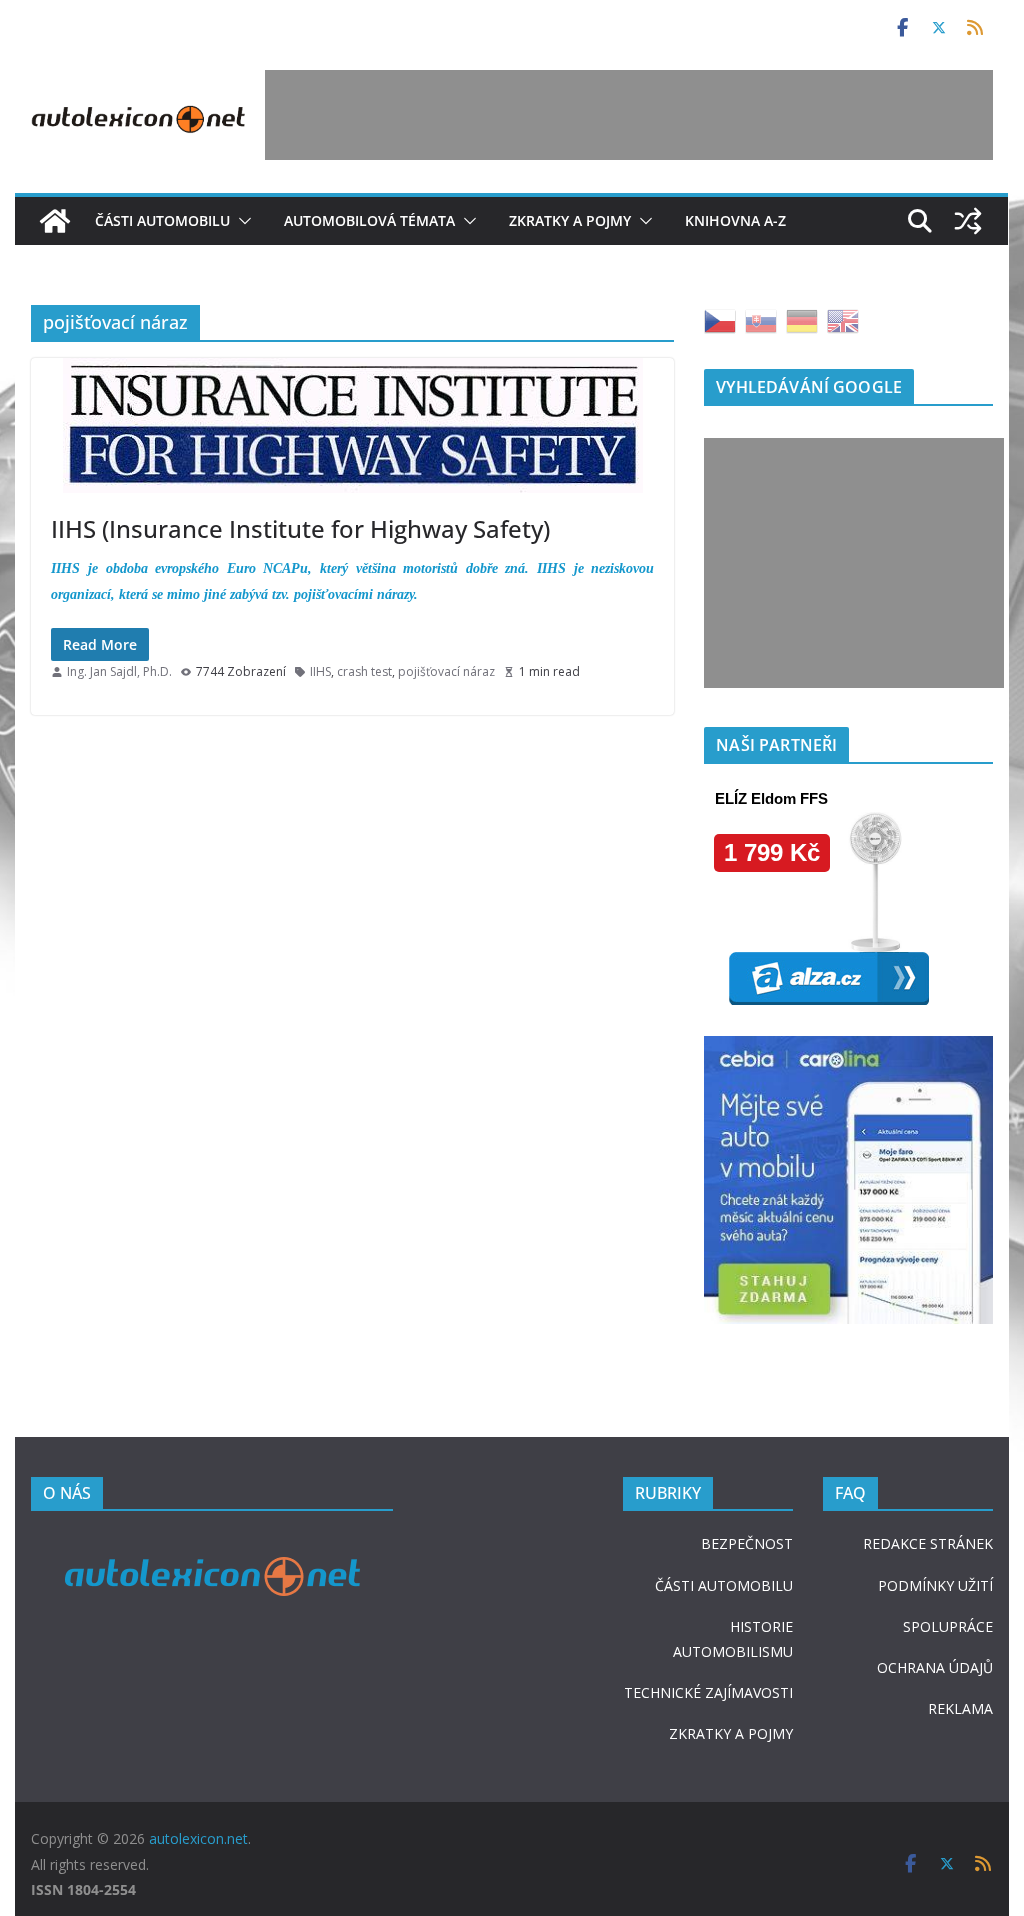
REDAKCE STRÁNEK (928, 1543)
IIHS (320, 671)
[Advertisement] (629, 115)
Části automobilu (162, 220)
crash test (364, 671)
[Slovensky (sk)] (761, 319)
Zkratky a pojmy (570, 220)
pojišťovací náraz (446, 671)
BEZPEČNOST (747, 1543)
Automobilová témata (369, 220)
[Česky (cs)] (720, 319)
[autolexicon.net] (55, 221)
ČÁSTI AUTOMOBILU (724, 1585)
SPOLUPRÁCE (948, 1626)
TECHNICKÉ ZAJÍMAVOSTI (708, 1692)
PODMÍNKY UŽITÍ (935, 1585)
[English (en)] (843, 319)
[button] (241, 221)
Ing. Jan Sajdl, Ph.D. (119, 671)
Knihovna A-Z (735, 220)
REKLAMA (960, 1708)
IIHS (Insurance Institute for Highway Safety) (300, 528)
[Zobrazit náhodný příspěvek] (969, 221)
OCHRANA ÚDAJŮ (935, 1667)
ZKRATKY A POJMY (731, 1733)
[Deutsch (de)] (802, 319)
